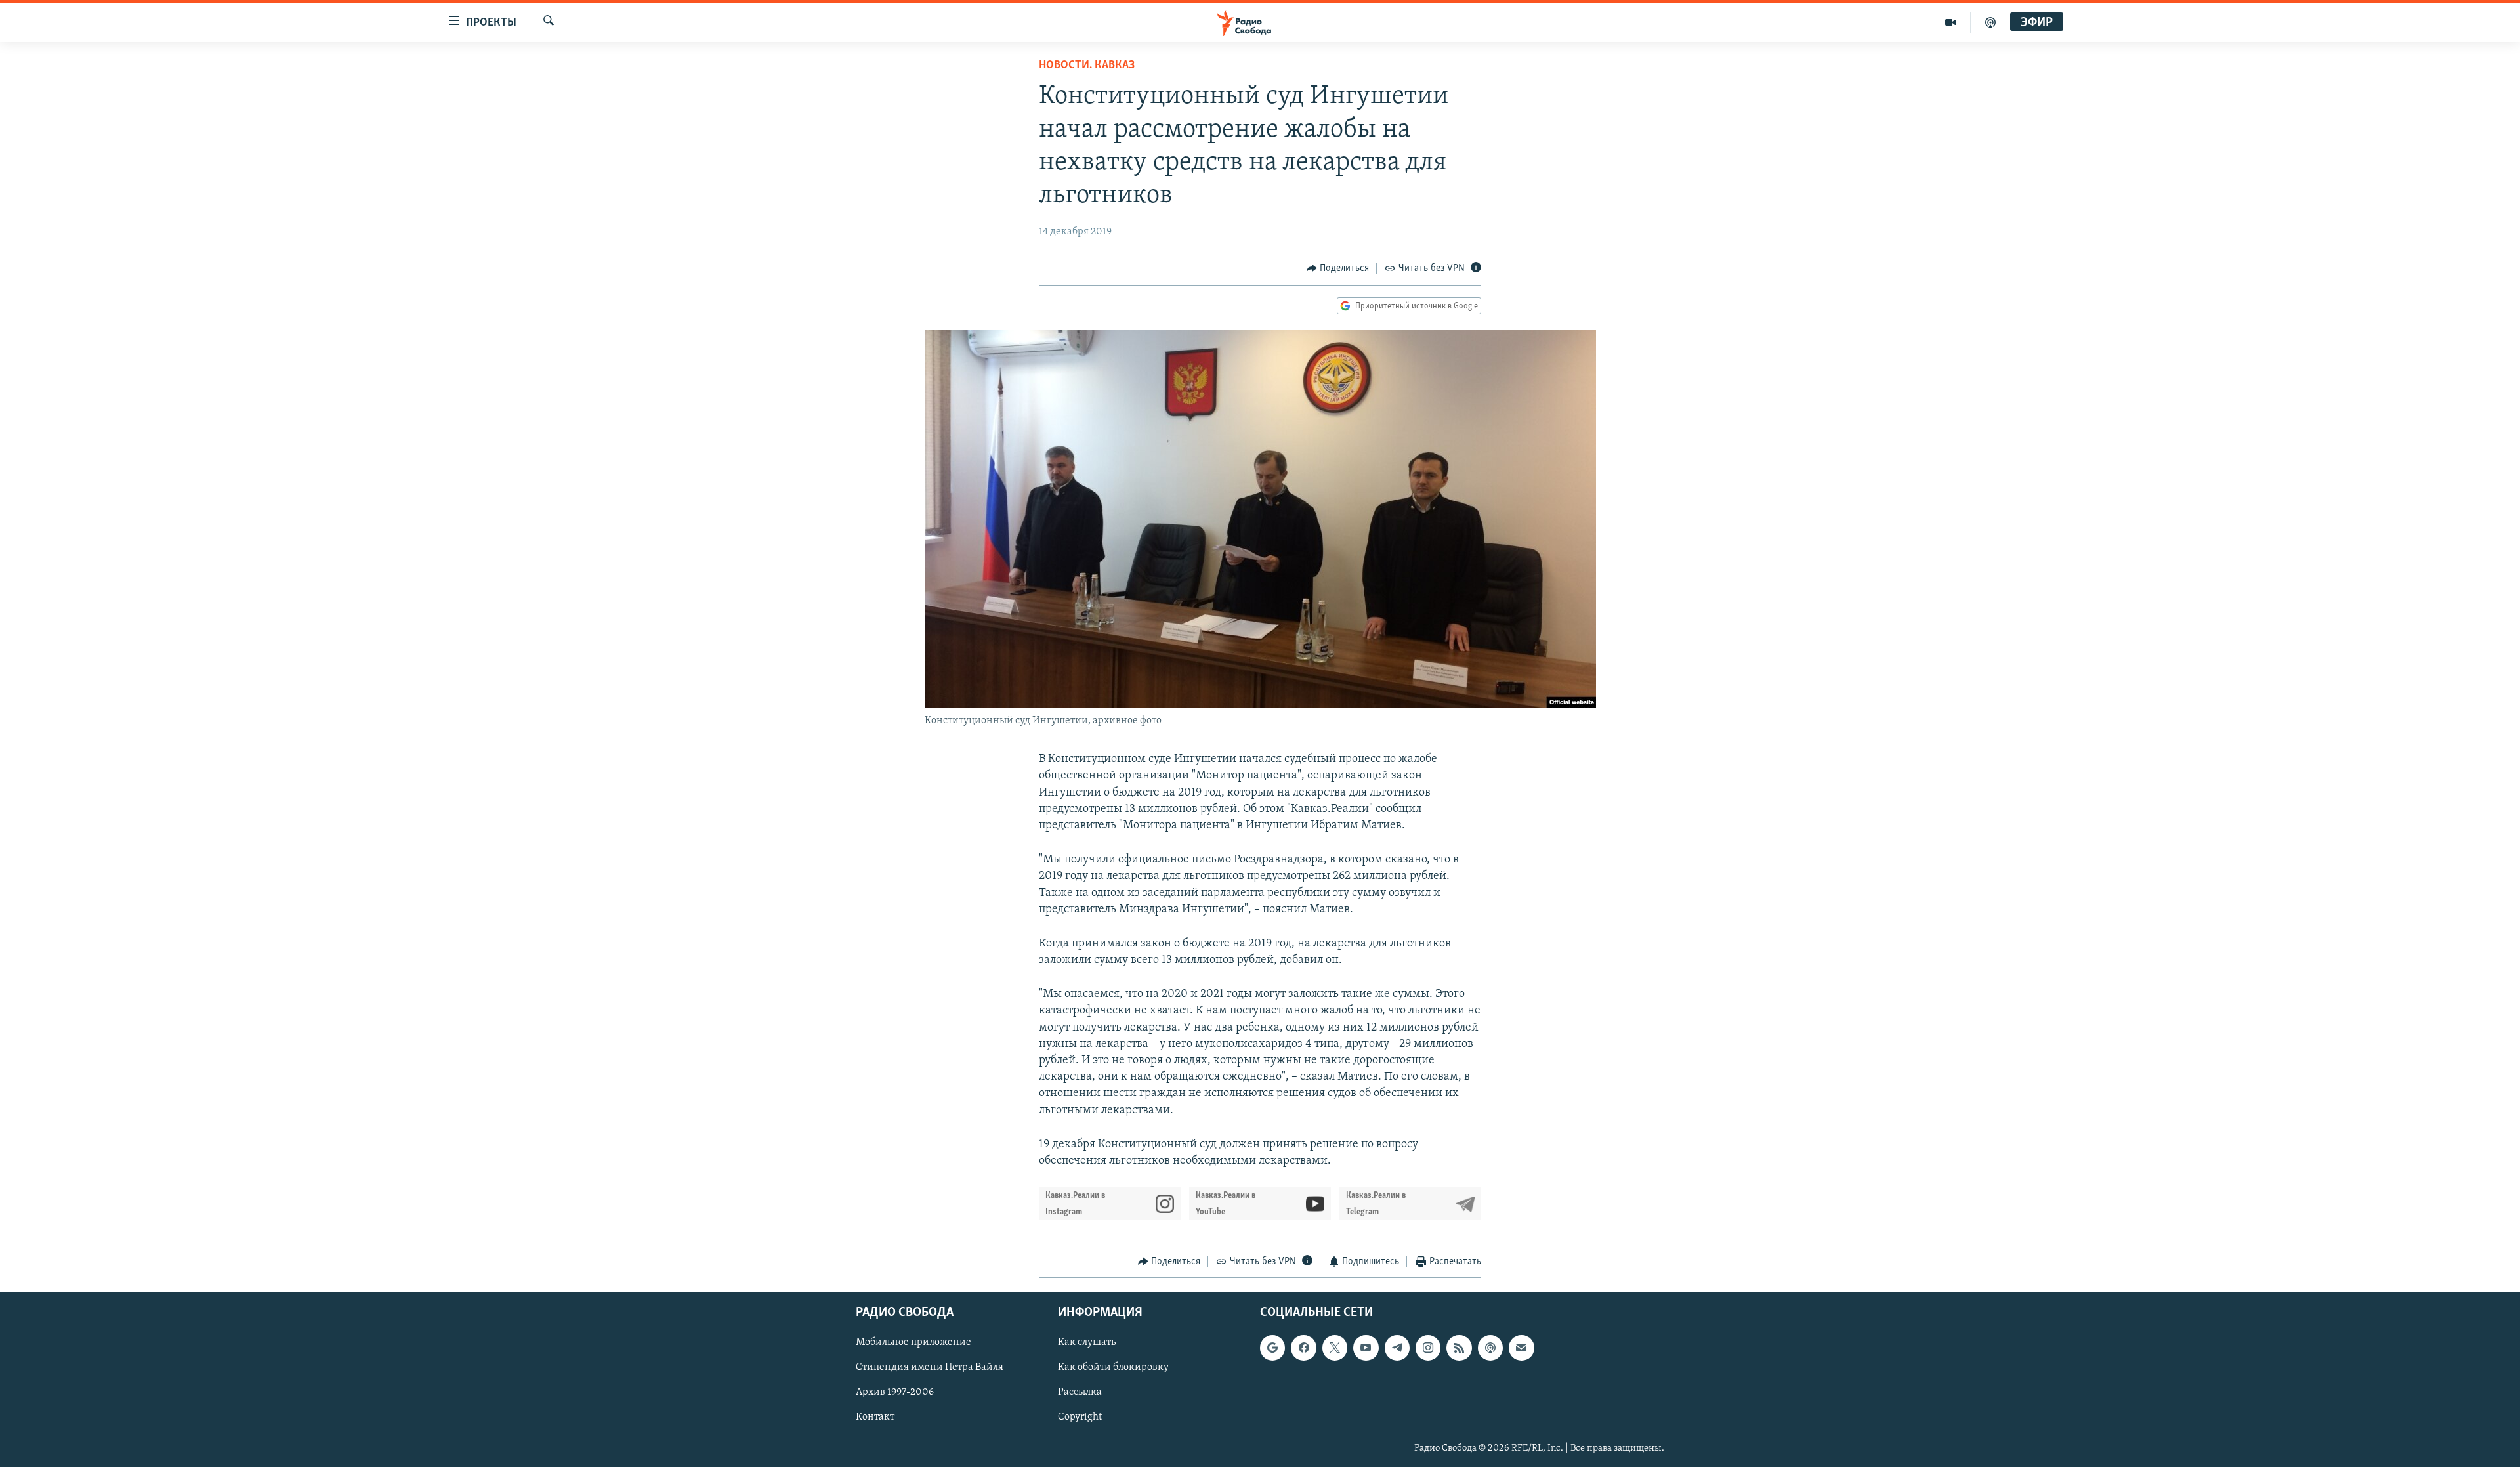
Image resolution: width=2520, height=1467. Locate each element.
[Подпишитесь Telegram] (1397, 1348)
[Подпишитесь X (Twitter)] (1335, 1348)
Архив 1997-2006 (895, 1392)
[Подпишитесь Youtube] (1366, 1348)
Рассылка (1080, 1392)
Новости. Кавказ (1087, 66)
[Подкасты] (1490, 1348)
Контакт (875, 1417)
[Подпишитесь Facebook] (1303, 1348)
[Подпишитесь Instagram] (1428, 1348)
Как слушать (1087, 1342)
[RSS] (1459, 1348)
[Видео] (1951, 22)
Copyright (1080, 1417)
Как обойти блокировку (1113, 1367)
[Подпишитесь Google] (1272, 1348)
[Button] (1338, 268)
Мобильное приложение (913, 1342)
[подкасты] (1990, 22)
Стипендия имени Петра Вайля (930, 1367)
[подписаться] (1521, 1348)
